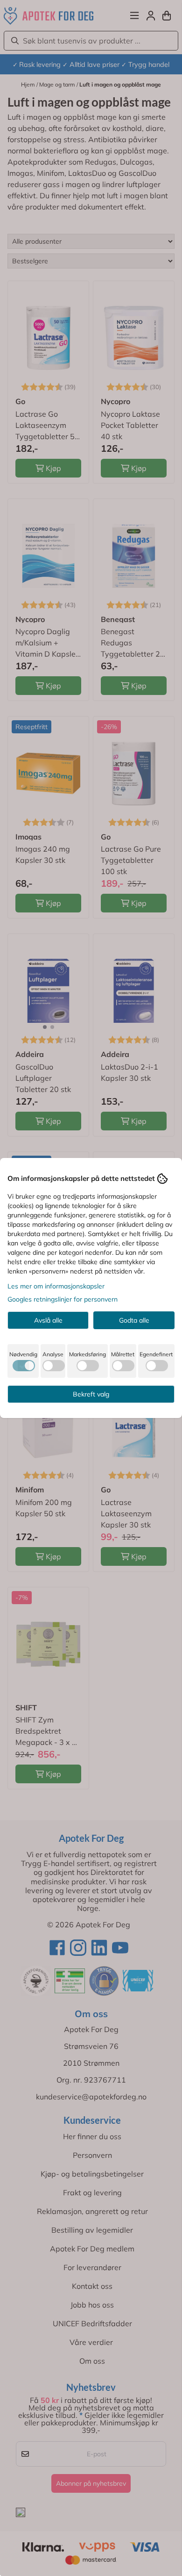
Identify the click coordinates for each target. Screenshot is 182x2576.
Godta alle (134, 1320)
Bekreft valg (91, 1394)
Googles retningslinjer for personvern (63, 1299)
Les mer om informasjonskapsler (56, 1286)
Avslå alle (48, 1320)
